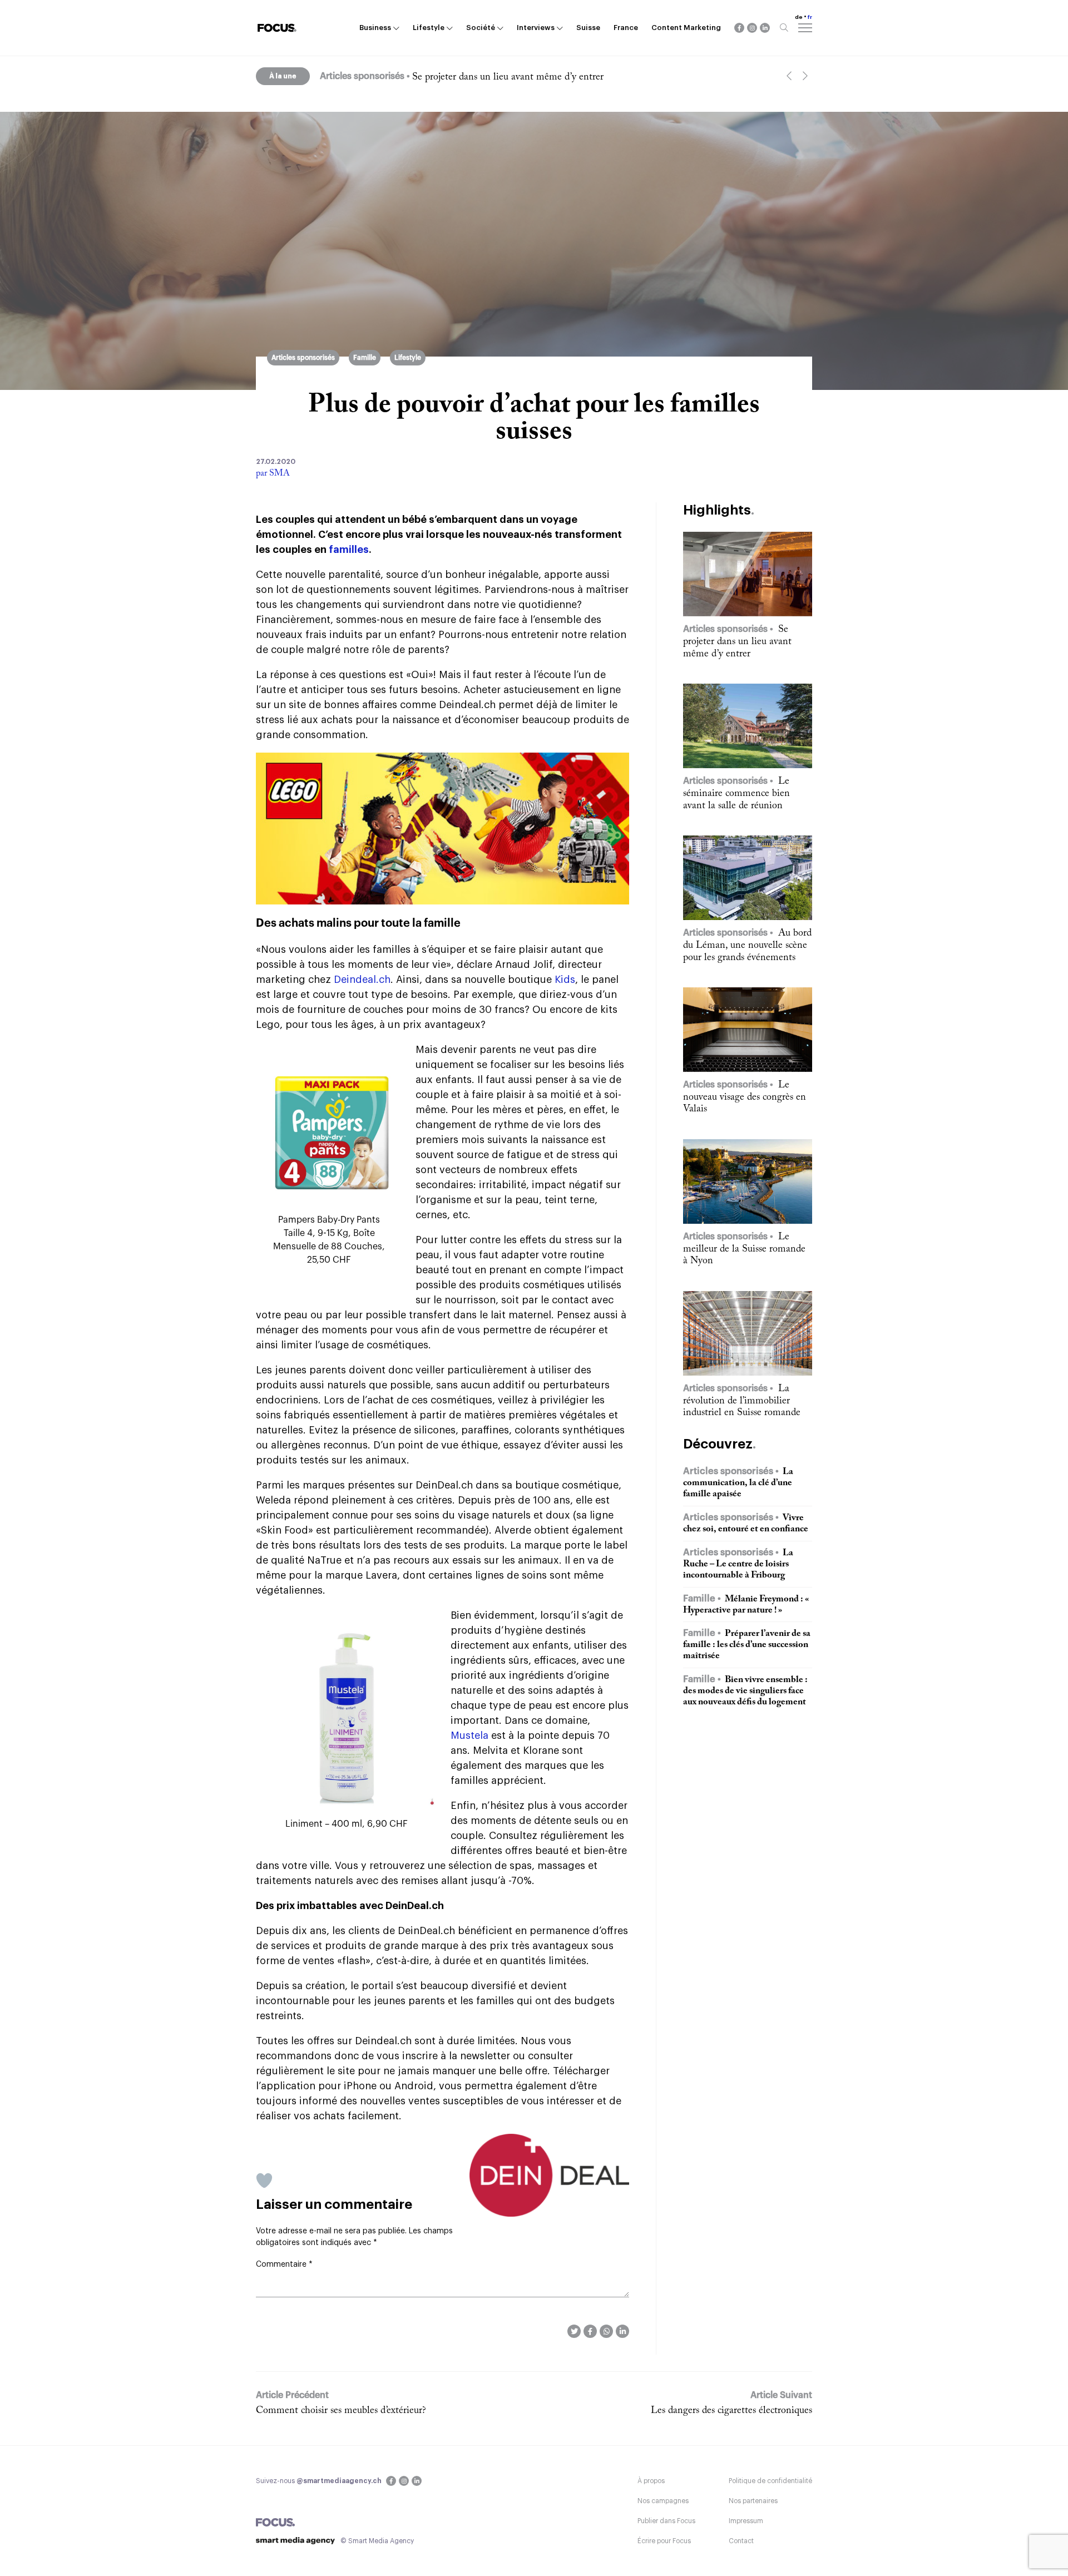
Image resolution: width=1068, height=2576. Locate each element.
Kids (565, 980)
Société (481, 28)
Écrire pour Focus (664, 2541)
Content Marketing (686, 28)
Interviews (536, 28)
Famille (365, 358)
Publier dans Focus (666, 2521)
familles (349, 550)
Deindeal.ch (362, 980)
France (626, 28)
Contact (741, 2541)
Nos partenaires (753, 2501)
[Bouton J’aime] (264, 2181)
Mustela (469, 1736)
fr (810, 17)
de (799, 17)
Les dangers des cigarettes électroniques (731, 2411)
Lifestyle (429, 28)
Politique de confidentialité (770, 2481)
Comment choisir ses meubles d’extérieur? (341, 2411)
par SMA (273, 473)
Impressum (746, 2521)
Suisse (588, 28)
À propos (651, 2481)
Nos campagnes (663, 2501)
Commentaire (284, 2264)
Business (375, 28)
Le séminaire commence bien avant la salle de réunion (524, 77)
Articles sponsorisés (303, 358)
